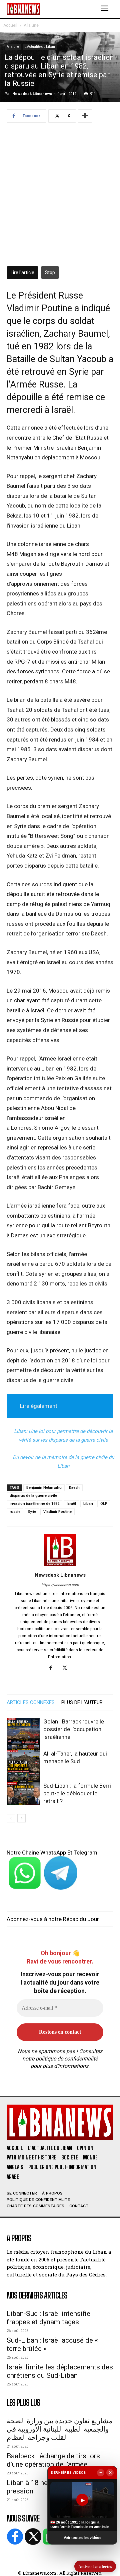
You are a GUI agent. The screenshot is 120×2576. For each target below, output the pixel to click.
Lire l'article (22, 272)
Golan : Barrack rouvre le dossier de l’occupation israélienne (74, 1729)
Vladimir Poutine (57, 1512)
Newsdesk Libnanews (32, 94)
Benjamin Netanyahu (44, 1488)
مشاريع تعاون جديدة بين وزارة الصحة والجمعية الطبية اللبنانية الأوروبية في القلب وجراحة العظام (59, 2429)
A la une (31, 25)
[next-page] (21, 1818)
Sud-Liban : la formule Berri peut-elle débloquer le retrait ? (77, 1793)
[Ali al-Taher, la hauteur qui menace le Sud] (23, 1767)
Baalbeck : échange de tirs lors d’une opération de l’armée (53, 2460)
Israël (71, 1504)
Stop (50, 272)
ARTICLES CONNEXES (31, 1702)
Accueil (10, 25)
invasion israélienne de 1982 (34, 1504)
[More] (85, 116)
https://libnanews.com (60, 1585)
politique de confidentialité (67, 2059)
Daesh (74, 1488)
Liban (88, 1504)
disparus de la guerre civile (33, 1496)
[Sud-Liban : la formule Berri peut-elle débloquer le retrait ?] (23, 1794)
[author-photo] (60, 1566)
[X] (67, 1668)
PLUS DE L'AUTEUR (82, 1702)
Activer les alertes (95, 2566)
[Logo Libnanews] (23, 9)
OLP (104, 1504)
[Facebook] (53, 1668)
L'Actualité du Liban (40, 47)
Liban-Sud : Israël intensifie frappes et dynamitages (48, 2318)
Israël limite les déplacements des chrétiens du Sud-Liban (60, 2371)
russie (15, 1512)
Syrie (32, 1512)
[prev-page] (11, 1818)
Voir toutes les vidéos (82, 2538)
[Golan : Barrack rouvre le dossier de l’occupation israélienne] (23, 1734)
